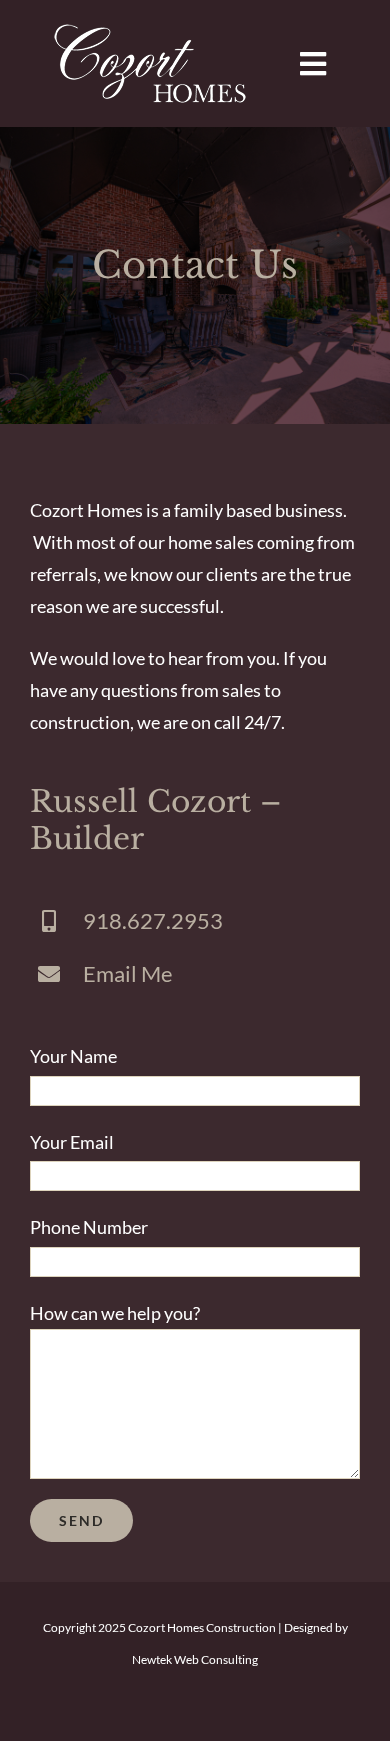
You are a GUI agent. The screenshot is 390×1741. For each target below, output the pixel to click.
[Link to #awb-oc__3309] (313, 64)
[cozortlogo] (150, 29)
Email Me (128, 973)
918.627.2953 (153, 920)
